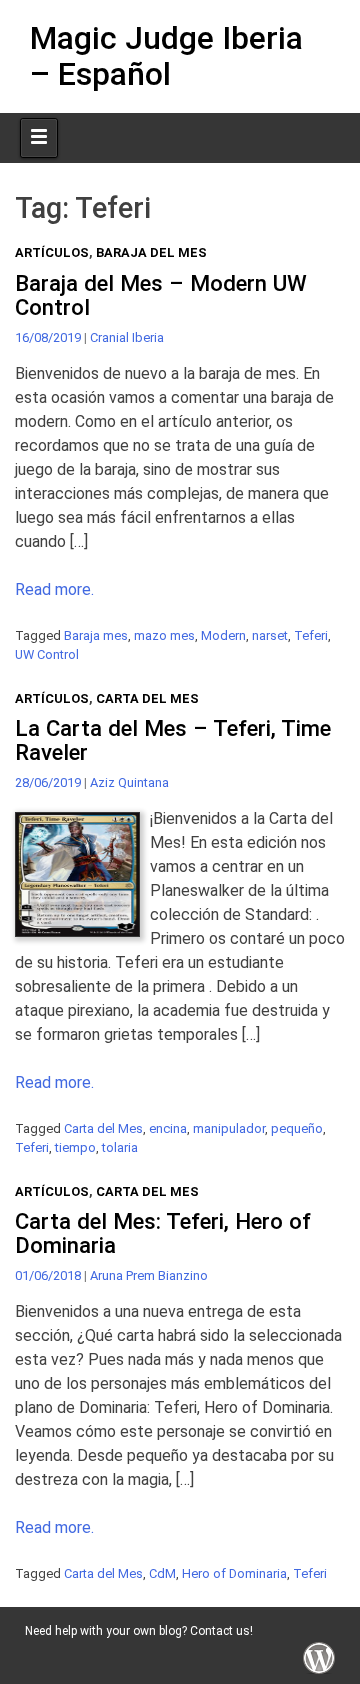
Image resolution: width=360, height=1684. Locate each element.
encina (168, 1128)
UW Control (47, 654)
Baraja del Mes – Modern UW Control (161, 295)
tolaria (120, 1147)
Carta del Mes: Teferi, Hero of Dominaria (163, 1233)
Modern (223, 635)
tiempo (75, 1147)
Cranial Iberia (127, 337)
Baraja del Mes (151, 252)
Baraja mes (96, 635)
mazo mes (164, 635)
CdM (162, 1573)
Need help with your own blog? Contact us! (139, 1631)
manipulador (229, 1128)
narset (270, 635)
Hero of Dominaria (234, 1573)
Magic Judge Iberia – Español (166, 55)
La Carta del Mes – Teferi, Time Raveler (173, 740)
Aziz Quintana (129, 782)
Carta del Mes (147, 698)
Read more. (54, 589)
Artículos (52, 252)
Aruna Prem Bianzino (149, 1275)
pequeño (297, 1128)
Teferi (311, 635)
